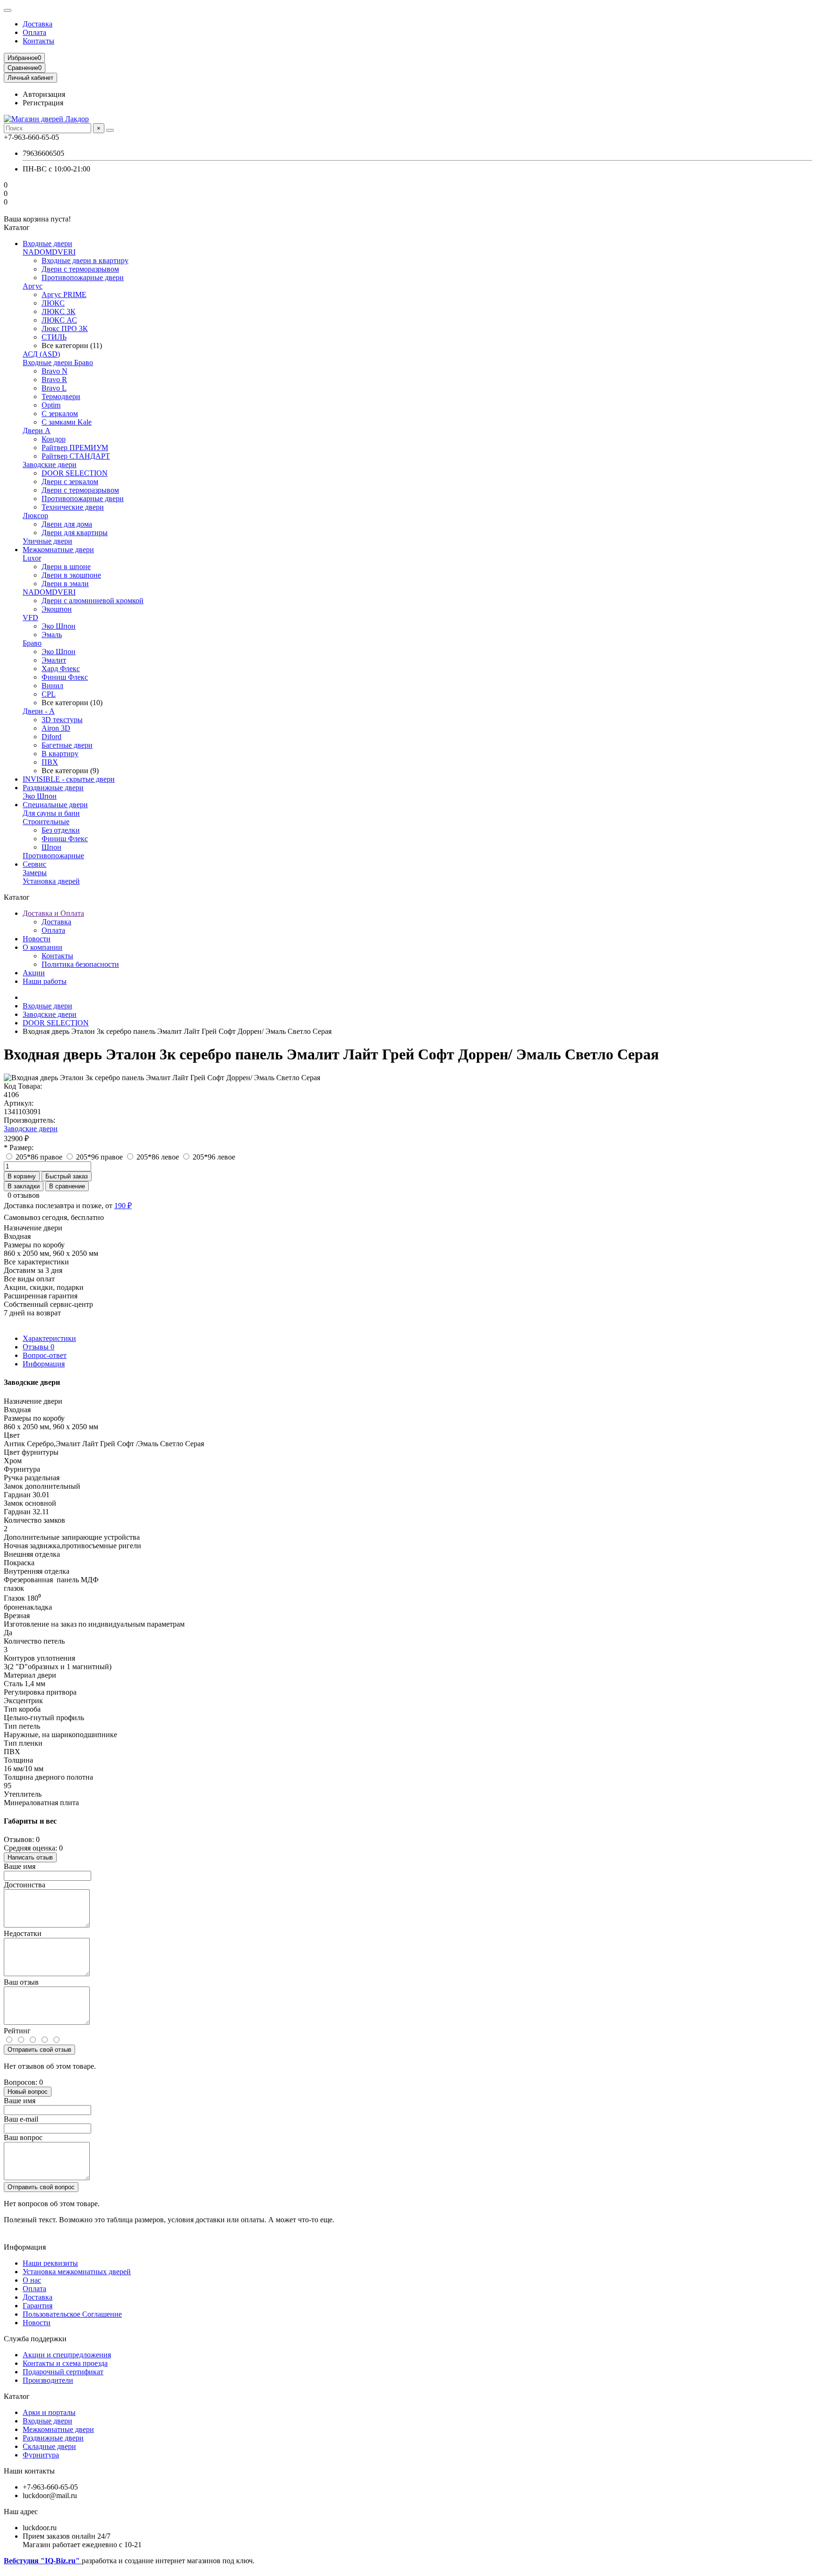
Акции (34, 973)
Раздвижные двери (53, 788)
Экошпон (57, 609)
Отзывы (38, 1347)
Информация (44, 1364)
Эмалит (54, 660)
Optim (51, 405)
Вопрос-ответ (45, 1355)
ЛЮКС (53, 303)
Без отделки (61, 830)
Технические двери (73, 507)
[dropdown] (8, 10)
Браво (32, 643)
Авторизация (44, 94)
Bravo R (54, 380)
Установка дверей (51, 881)
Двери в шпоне (66, 567)
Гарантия (38, 2306)
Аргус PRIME (64, 294)
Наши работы (45, 981)
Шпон (51, 847)
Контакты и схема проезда (65, 2363)
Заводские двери (50, 465)
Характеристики (49, 1338)
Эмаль (52, 635)
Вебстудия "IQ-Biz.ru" (43, 2561)
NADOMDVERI (49, 252)
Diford (51, 737)
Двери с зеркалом (70, 482)
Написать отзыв (30, 1857)
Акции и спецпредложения (67, 2355)
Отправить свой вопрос (41, 2187)
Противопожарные (53, 856)
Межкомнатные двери (58, 550)
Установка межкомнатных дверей (77, 2272)
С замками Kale (67, 422)
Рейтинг (17, 2031)
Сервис (34, 864)
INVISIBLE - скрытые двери (69, 779)
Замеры (35, 873)
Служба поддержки (35, 2339)
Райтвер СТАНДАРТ (76, 456)
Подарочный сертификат (63, 2372)
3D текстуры (62, 720)
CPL (49, 694)
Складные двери (49, 2446)
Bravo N (55, 371)
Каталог (17, 2396)
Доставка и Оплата (53, 913)
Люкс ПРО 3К (65, 328)
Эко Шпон (59, 626)
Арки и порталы (49, 2412)
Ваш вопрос (23, 2137)
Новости (37, 939)
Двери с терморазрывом (80, 269)
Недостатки (23, 1933)
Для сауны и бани (51, 813)
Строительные (46, 822)
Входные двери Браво (58, 363)
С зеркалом (60, 414)
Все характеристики (36, 1262)
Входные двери (47, 243)
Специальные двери (55, 805)
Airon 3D (56, 728)
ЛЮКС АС (59, 320)
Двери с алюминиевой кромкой (93, 601)
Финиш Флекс (65, 677)
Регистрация (43, 103)
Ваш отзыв (21, 1982)
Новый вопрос (28, 2092)
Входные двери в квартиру (85, 260)
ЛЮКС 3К (59, 311)
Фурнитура (41, 2455)
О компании (42, 947)
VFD (30, 618)
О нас (32, 2280)
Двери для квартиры (75, 533)
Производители (48, 2380)
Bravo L (54, 388)
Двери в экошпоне (71, 575)
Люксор (35, 516)
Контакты (38, 41)
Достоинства (25, 1885)
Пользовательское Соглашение (72, 2314)
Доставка (38, 24)
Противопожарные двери (83, 277)
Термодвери (61, 397)
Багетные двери (67, 745)
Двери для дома (67, 524)
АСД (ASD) (41, 354)
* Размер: (19, 1147)
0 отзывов (24, 1195)
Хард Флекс (61, 669)
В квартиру (60, 754)
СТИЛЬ (54, 337)
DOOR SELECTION (75, 473)
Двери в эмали (65, 584)
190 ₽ (123, 1206)
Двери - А (39, 711)
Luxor (32, 558)
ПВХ (50, 762)
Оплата (34, 32)
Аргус (33, 286)
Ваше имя (20, 1866)
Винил (52, 686)
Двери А (37, 431)
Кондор (54, 439)
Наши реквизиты (50, 2263)
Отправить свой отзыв (39, 2050)
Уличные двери (47, 541)
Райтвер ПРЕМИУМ (75, 448)
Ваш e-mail (21, 2119)
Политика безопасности (80, 964)
